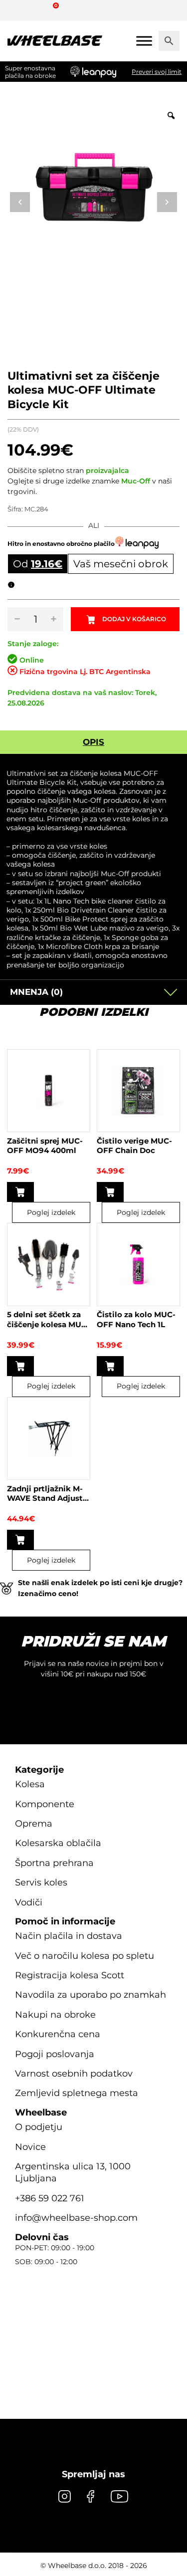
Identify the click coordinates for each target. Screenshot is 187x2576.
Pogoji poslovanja (55, 2054)
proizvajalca (107, 470)
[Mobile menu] (144, 41)
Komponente (45, 1804)
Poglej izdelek (51, 1212)
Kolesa (30, 1784)
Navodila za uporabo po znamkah (91, 1995)
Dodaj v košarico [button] (20, 1192)
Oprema (34, 1824)
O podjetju (39, 2127)
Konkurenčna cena (58, 2034)
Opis (93, 742)
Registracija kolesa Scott (70, 1975)
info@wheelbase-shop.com (76, 2218)
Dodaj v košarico (134, 619)
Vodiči (29, 1902)
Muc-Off (136, 481)
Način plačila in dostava (69, 1936)
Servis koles (41, 1882)
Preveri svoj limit (157, 72)
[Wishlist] (19, 10)
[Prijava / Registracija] (37, 10)
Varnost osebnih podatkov (74, 2074)
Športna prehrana (54, 1863)
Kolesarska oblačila (58, 1843)
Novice (30, 2147)
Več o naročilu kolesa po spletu (85, 1956)
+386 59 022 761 (50, 2198)
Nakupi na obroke (55, 2015)
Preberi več (20, 1540)
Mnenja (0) (36, 992)
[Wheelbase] (55, 41)
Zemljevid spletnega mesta (77, 2093)
